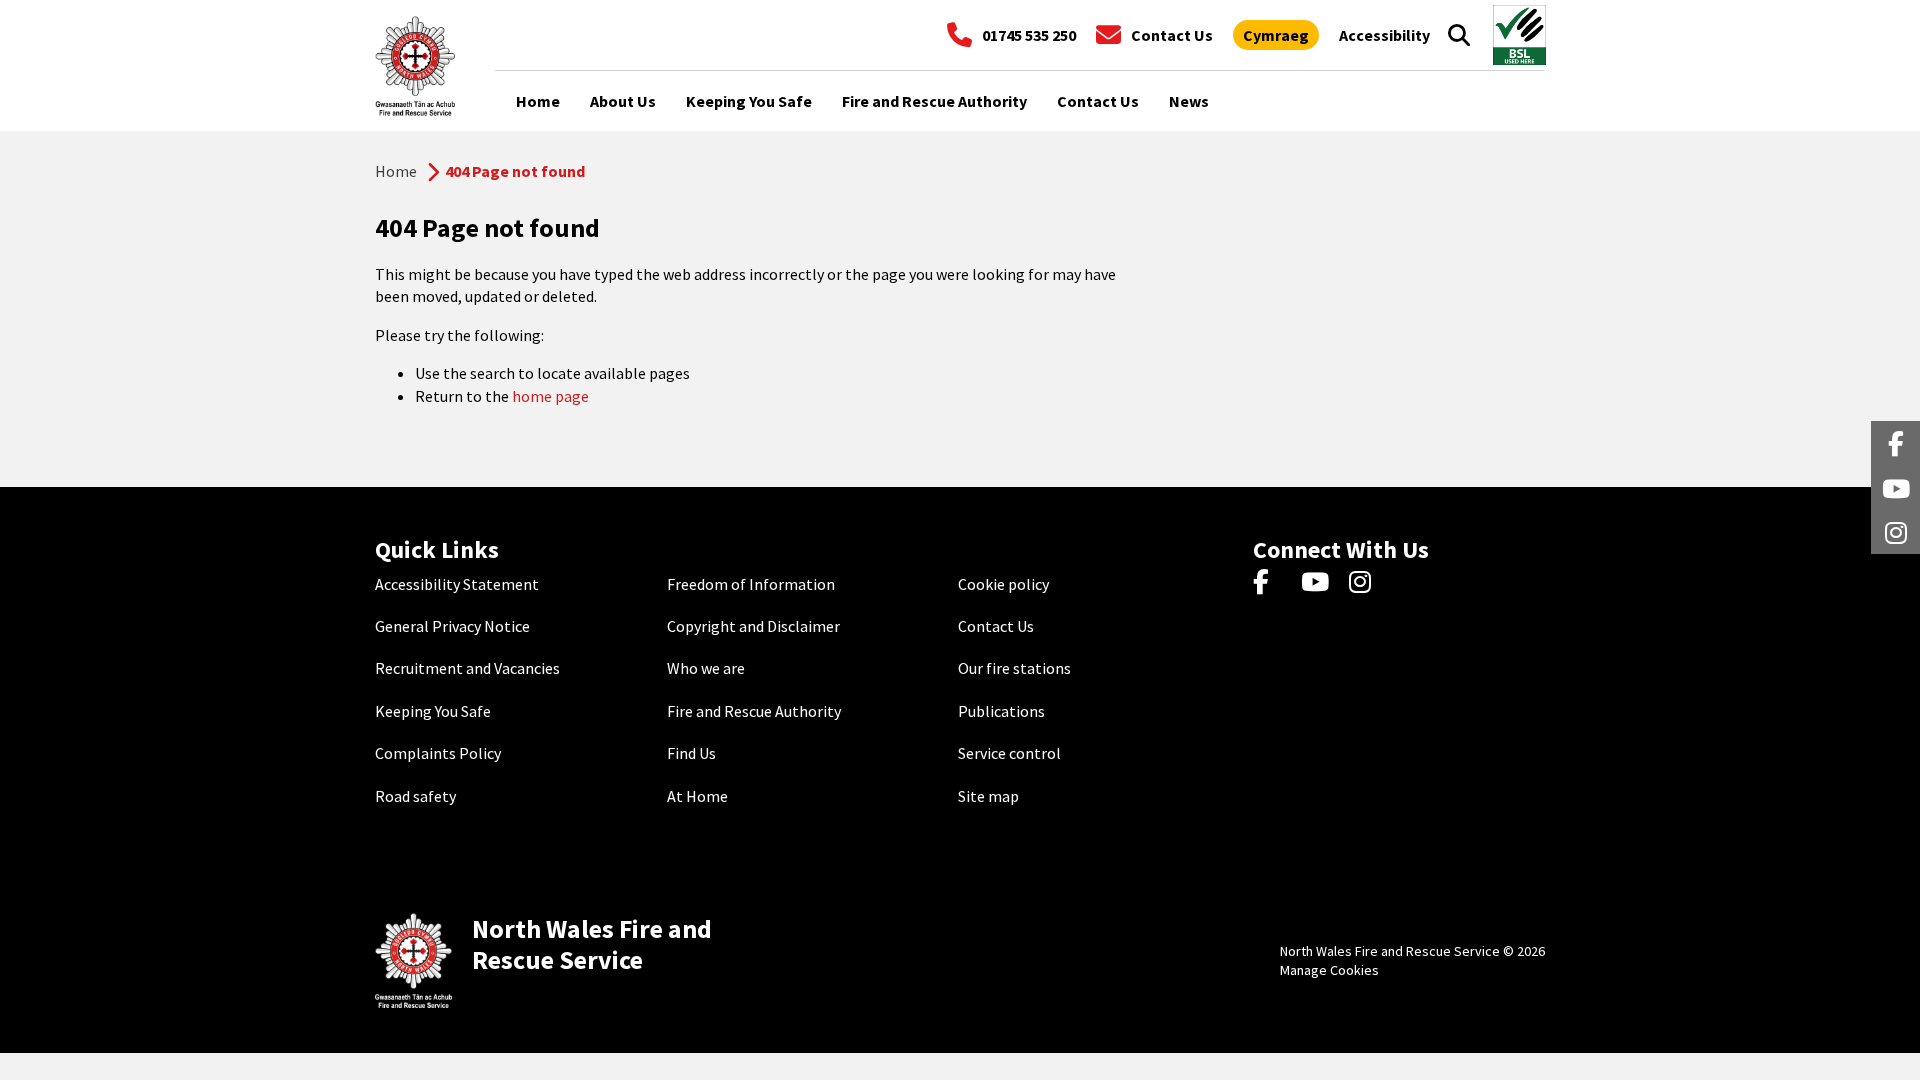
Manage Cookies (1329, 970)
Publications (1001, 711)
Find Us (691, 753)
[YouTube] (1318, 584)
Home (396, 171)
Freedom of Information (751, 584)
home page (550, 396)
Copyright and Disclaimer (753, 626)
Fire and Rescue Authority (754, 711)
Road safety (415, 796)
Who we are (706, 668)
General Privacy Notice (452, 626)
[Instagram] (1366, 584)
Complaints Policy (438, 753)
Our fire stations (1014, 668)
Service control (1009, 753)
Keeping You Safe (433, 711)
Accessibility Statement (457, 584)
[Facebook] (1270, 584)
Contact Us (996, 626)
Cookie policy (1003, 584)
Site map (988, 796)
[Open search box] (1459, 35)
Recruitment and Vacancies (467, 668)
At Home (697, 796)
